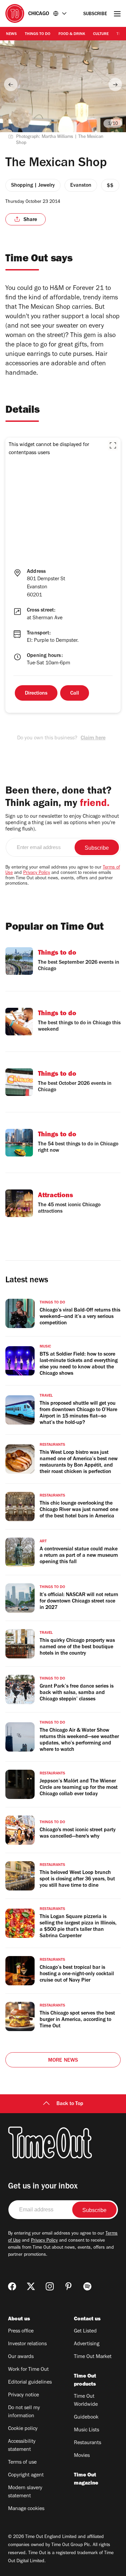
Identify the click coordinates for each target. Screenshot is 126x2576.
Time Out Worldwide (86, 2401)
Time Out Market (93, 2357)
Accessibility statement (22, 2446)
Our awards (21, 2357)
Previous (11, 84)
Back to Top (70, 2104)
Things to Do (38, 34)
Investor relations (27, 2344)
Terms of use (22, 2463)
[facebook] (12, 2286)
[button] (113, 445)
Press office (21, 2331)
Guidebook (86, 2418)
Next (115, 84)
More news (63, 2061)
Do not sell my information (24, 2412)
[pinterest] (69, 2286)
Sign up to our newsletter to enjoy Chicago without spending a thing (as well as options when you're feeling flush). (62, 823)
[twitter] (31, 2286)
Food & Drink (72, 34)
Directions (36, 694)
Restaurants (88, 2443)
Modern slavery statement (25, 2492)
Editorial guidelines (30, 2383)
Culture (101, 34)
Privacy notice (24, 2395)
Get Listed (85, 2331)
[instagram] (50, 2286)
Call (75, 694)
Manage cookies (26, 2509)
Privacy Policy (37, 873)
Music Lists (87, 2430)
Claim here (93, 738)
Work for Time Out (28, 2370)
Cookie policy (23, 2429)
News (11, 34)
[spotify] (87, 2286)
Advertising (87, 2344)
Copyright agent (26, 2475)
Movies (82, 2456)
